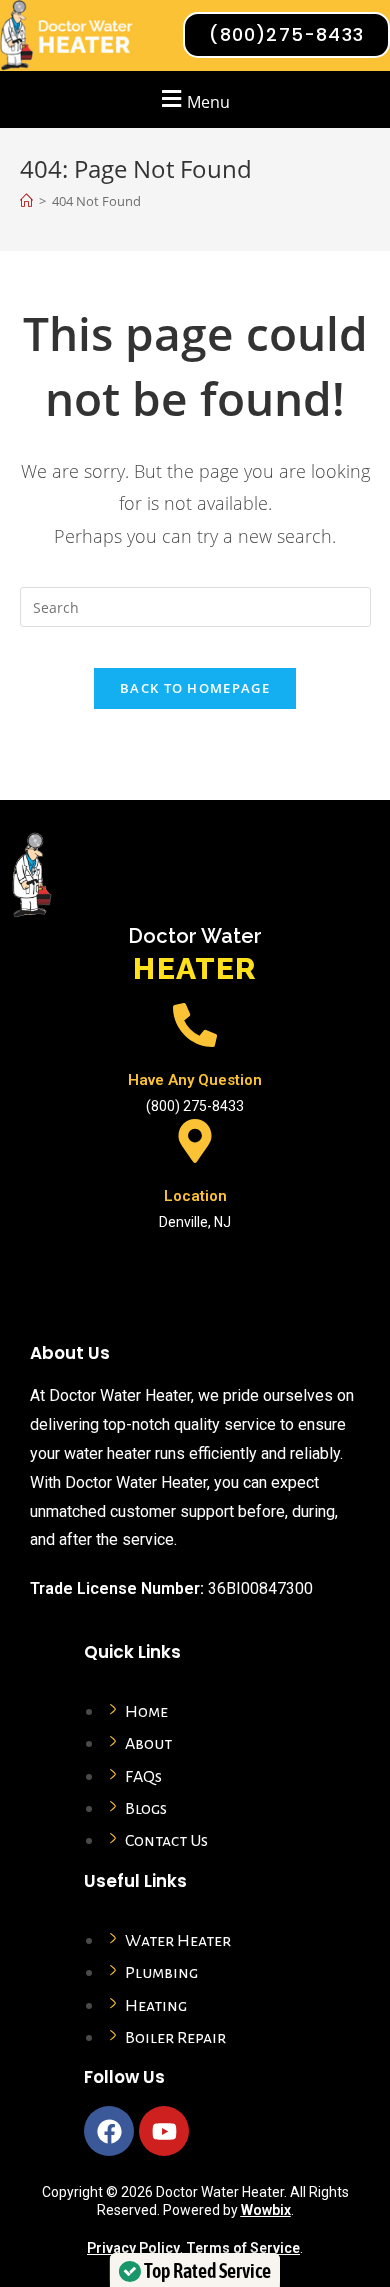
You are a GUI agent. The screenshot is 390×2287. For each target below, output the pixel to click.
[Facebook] (109, 2131)
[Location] (195, 1141)
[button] (193, 99)
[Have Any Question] (195, 1025)
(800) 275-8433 (195, 1106)
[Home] (26, 201)
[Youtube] (164, 2131)
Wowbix (266, 2210)
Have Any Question (195, 1080)
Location (195, 1196)
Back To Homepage (195, 688)
